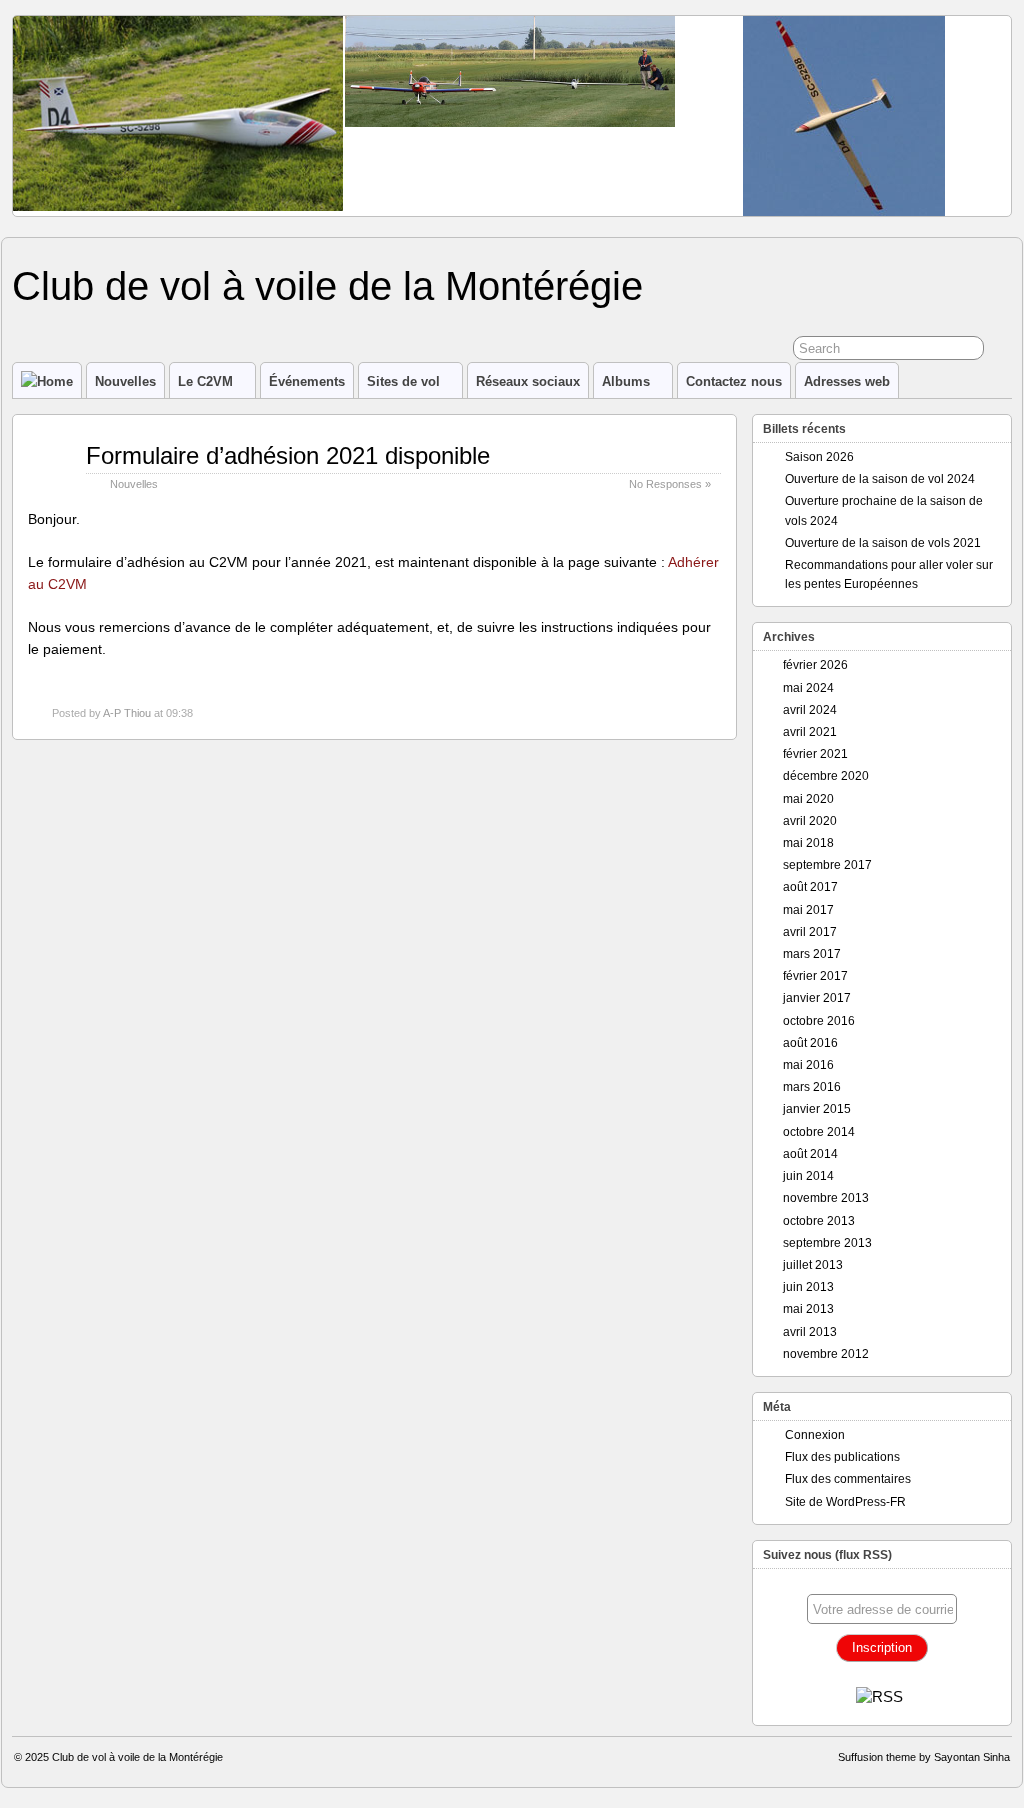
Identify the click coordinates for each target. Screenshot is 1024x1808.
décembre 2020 (826, 776)
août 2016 (810, 1043)
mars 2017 (812, 954)
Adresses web (847, 381)
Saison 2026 (819, 457)
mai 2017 (808, 910)
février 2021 (815, 754)
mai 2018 (808, 843)
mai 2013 (808, 1309)
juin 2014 (808, 1176)
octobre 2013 (819, 1221)
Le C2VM (205, 381)
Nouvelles (125, 381)
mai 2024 (808, 688)
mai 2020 (808, 799)
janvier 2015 (817, 1109)
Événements (307, 381)
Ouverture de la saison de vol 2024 (880, 479)
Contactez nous (734, 381)
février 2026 (815, 665)
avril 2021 (810, 732)
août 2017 (810, 887)
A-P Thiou (127, 713)
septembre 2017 (827, 865)
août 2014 (810, 1154)
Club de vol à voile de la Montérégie (327, 286)
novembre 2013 (826, 1198)
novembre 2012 (826, 1354)
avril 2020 (810, 821)
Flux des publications (842, 1457)
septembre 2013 (827, 1243)
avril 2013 (810, 1332)
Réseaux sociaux (528, 381)
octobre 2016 (819, 1021)
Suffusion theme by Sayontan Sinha (924, 1757)
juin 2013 (808, 1287)
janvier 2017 (817, 998)
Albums (626, 381)
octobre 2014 (819, 1132)
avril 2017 (810, 932)
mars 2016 (812, 1087)
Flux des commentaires (848, 1479)
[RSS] (879, 1696)
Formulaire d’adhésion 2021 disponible (288, 455)
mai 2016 (808, 1065)
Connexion (815, 1435)
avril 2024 (810, 710)
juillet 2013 (813, 1265)
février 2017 (815, 976)
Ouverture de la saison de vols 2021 (883, 543)
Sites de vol (403, 381)
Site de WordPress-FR (845, 1502)
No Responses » (670, 484)
